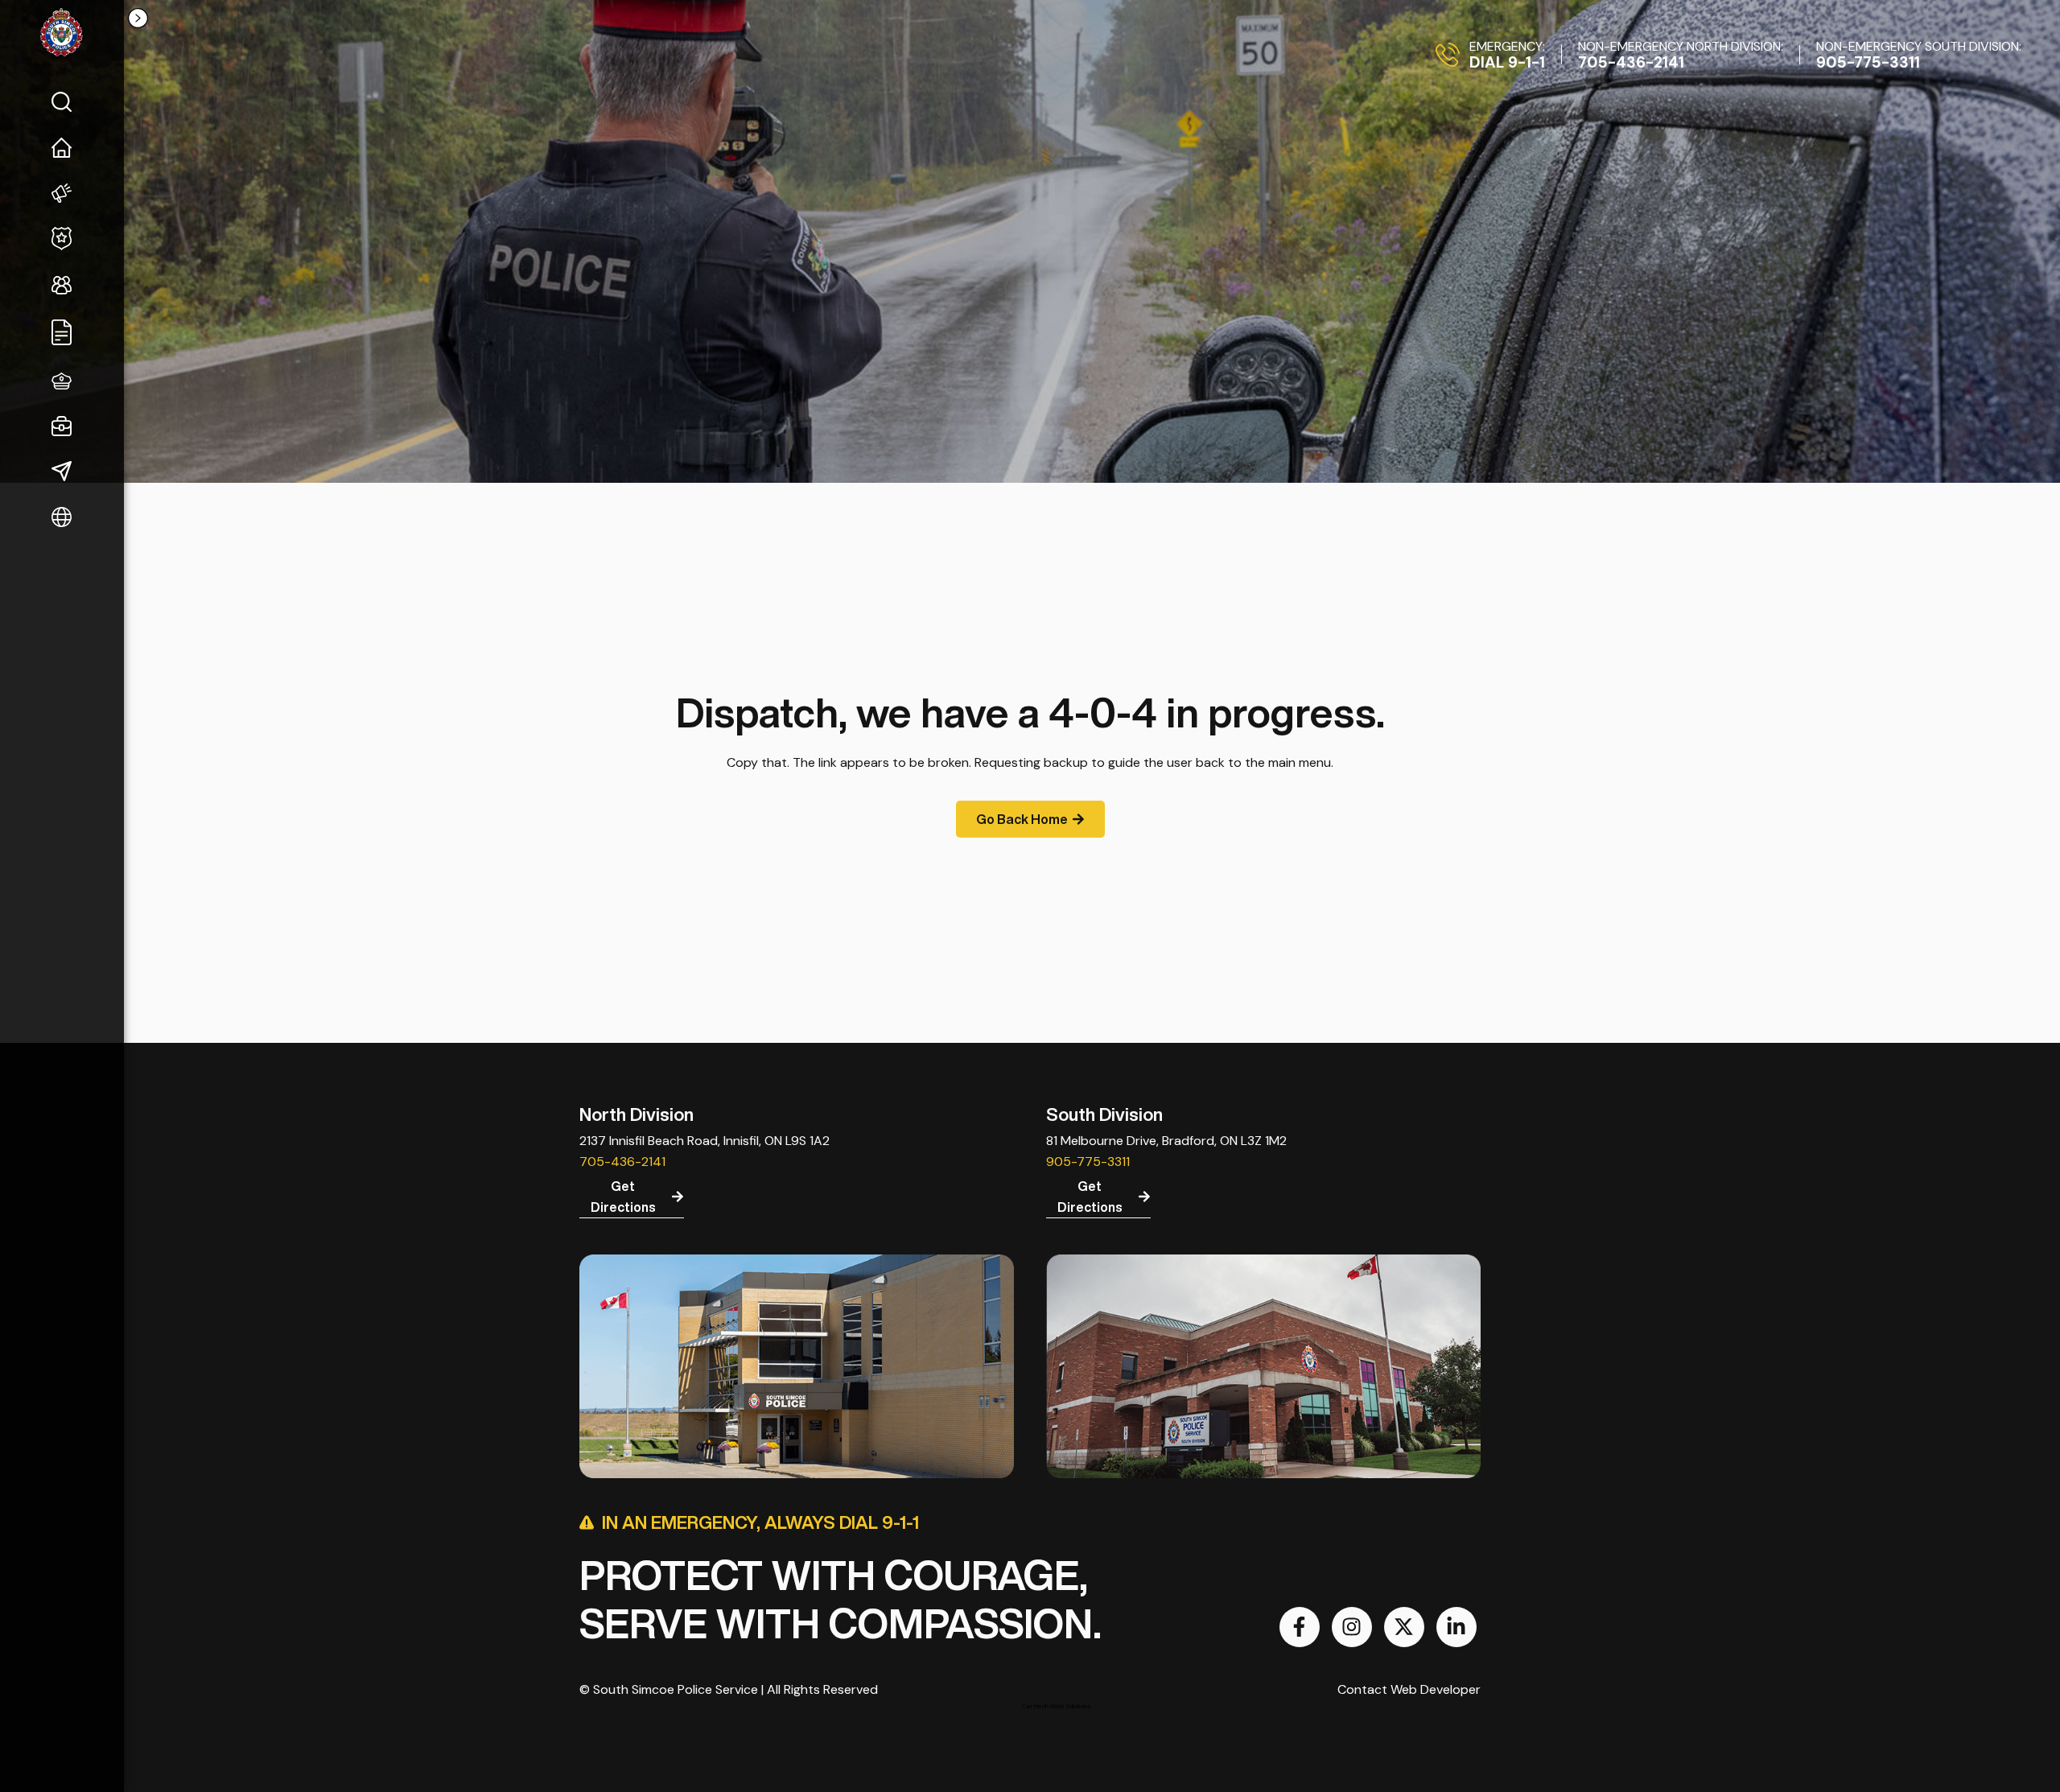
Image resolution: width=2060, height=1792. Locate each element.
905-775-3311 (1088, 1162)
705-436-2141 (622, 1162)
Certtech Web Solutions (1057, 1706)
